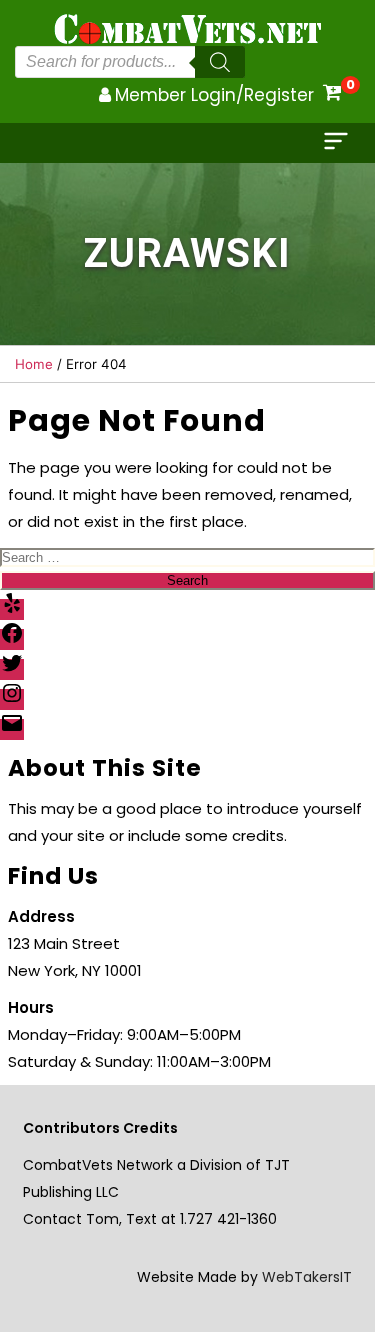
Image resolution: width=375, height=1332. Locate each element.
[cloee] (338, 143)
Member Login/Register (214, 95)
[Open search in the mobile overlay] (130, 62)
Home (34, 364)
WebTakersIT (307, 1277)
